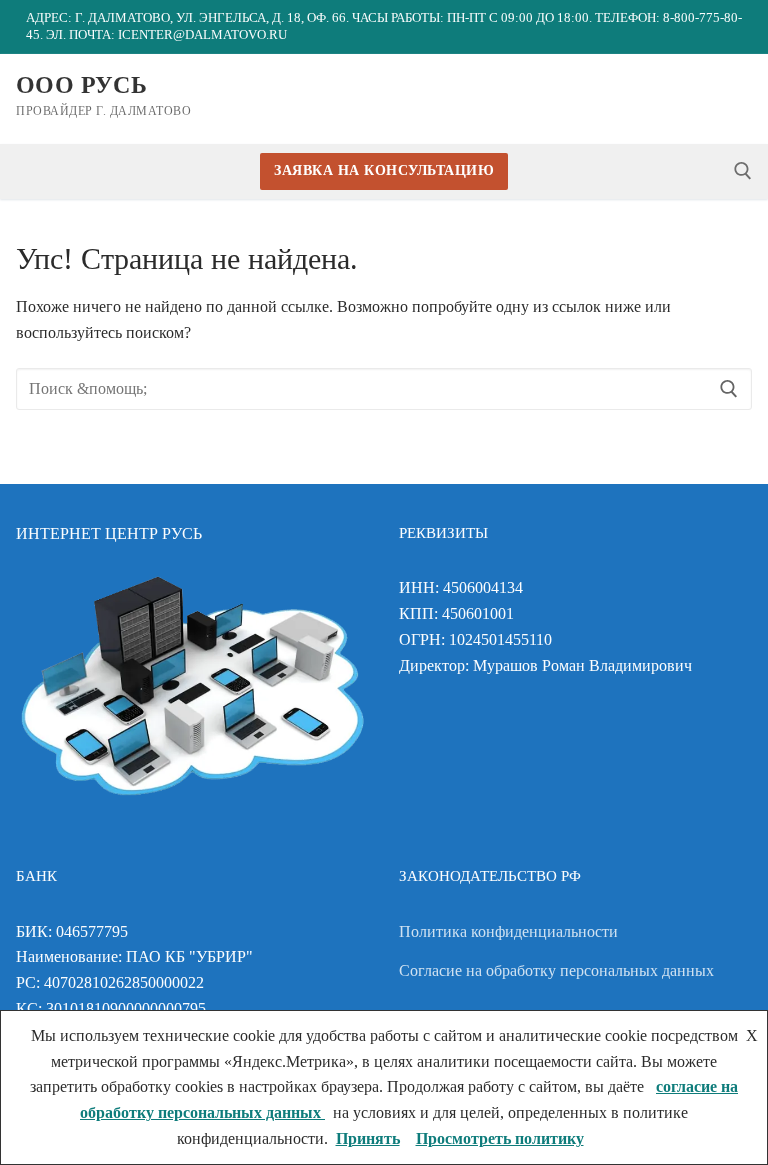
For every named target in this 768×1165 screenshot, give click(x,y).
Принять (368, 1138)
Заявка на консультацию (384, 170)
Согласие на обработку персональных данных (556, 970)
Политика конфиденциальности (508, 931)
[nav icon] (736, 99)
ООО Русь (81, 85)
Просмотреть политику (500, 1138)
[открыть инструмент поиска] (743, 171)
